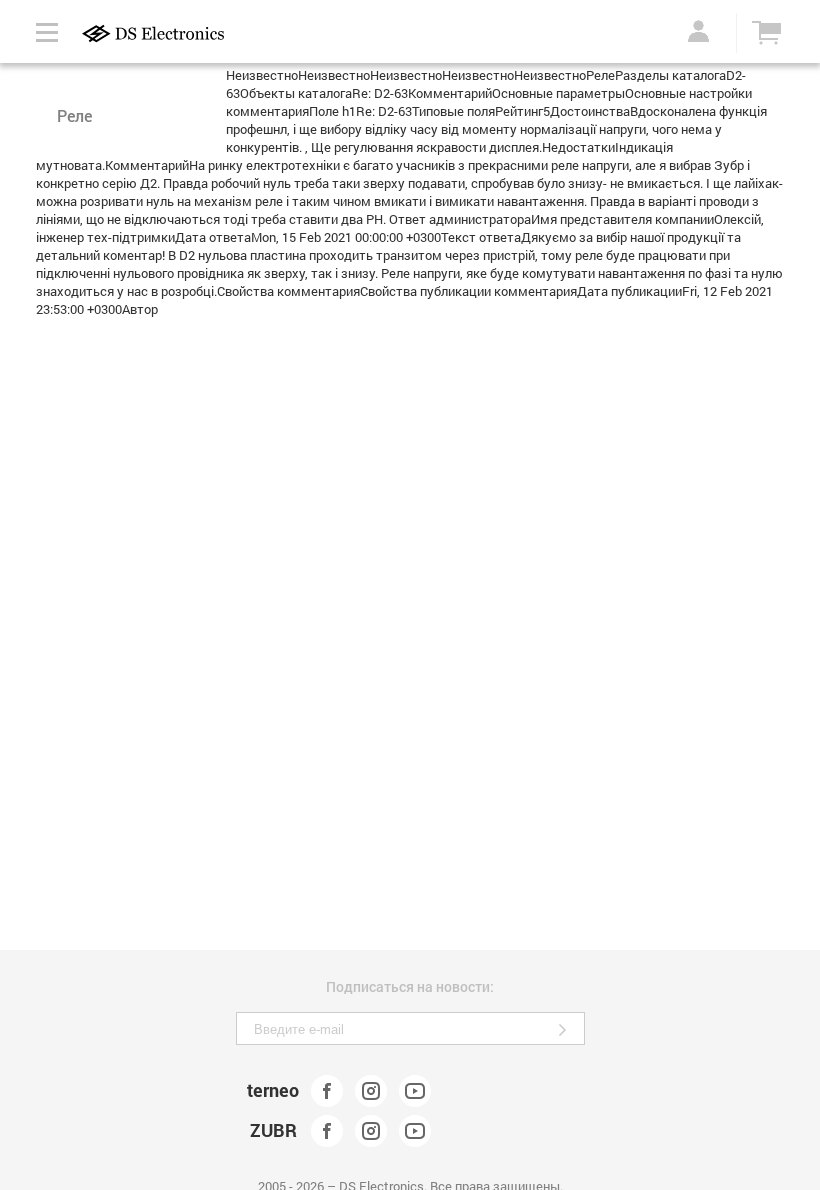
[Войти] (695, 31)
